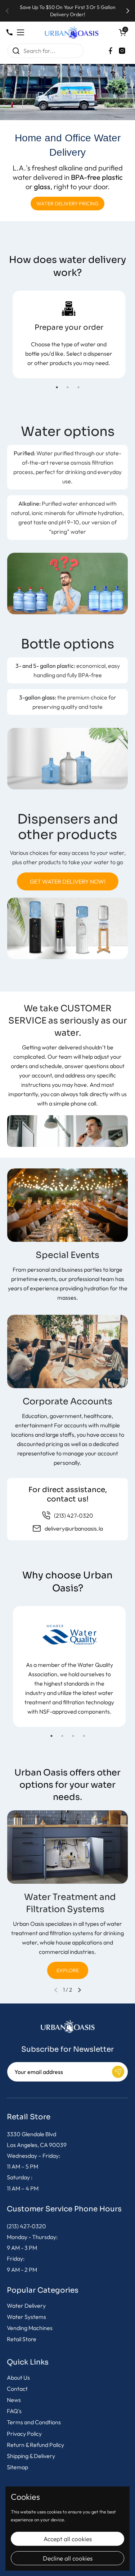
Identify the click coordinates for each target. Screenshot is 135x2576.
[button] (122, 32)
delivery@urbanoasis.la (74, 1528)
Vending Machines (30, 2328)
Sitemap (17, 2467)
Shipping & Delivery (31, 2456)
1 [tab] (57, 387)
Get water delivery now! (68, 881)
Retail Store (22, 2339)
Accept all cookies (68, 2539)
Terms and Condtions (34, 2422)
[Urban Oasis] (72, 32)
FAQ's (14, 2411)
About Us (18, 2377)
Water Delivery (26, 2306)
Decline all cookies (68, 2558)
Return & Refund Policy (35, 2445)
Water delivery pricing (67, 204)
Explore (68, 1970)
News (14, 2400)
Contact (17, 2389)
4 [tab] (84, 1736)
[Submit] (118, 2072)
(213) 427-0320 (74, 1515)
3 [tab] (78, 387)
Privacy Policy (24, 2434)
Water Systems (26, 2317)
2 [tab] (68, 387)
